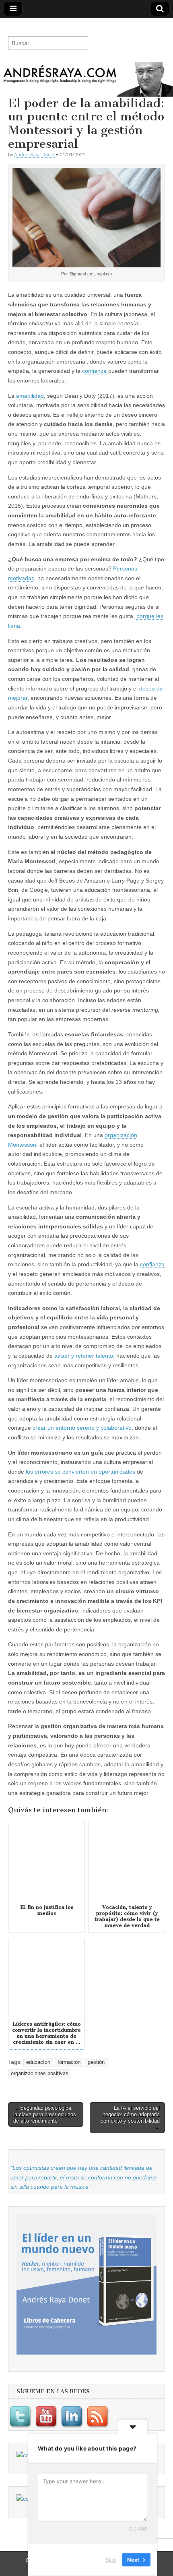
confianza (94, 371)
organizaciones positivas (40, 2074)
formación (69, 2062)
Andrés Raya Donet (34, 154)
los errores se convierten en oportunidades (80, 1472)
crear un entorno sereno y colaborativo (82, 1428)
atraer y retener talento (84, 1356)
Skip (111, 2559)
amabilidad (30, 396)
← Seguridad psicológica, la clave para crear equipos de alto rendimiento (45, 2114)
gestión (96, 2062)
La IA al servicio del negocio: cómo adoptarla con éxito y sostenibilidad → (130, 2117)
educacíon (38, 2062)
